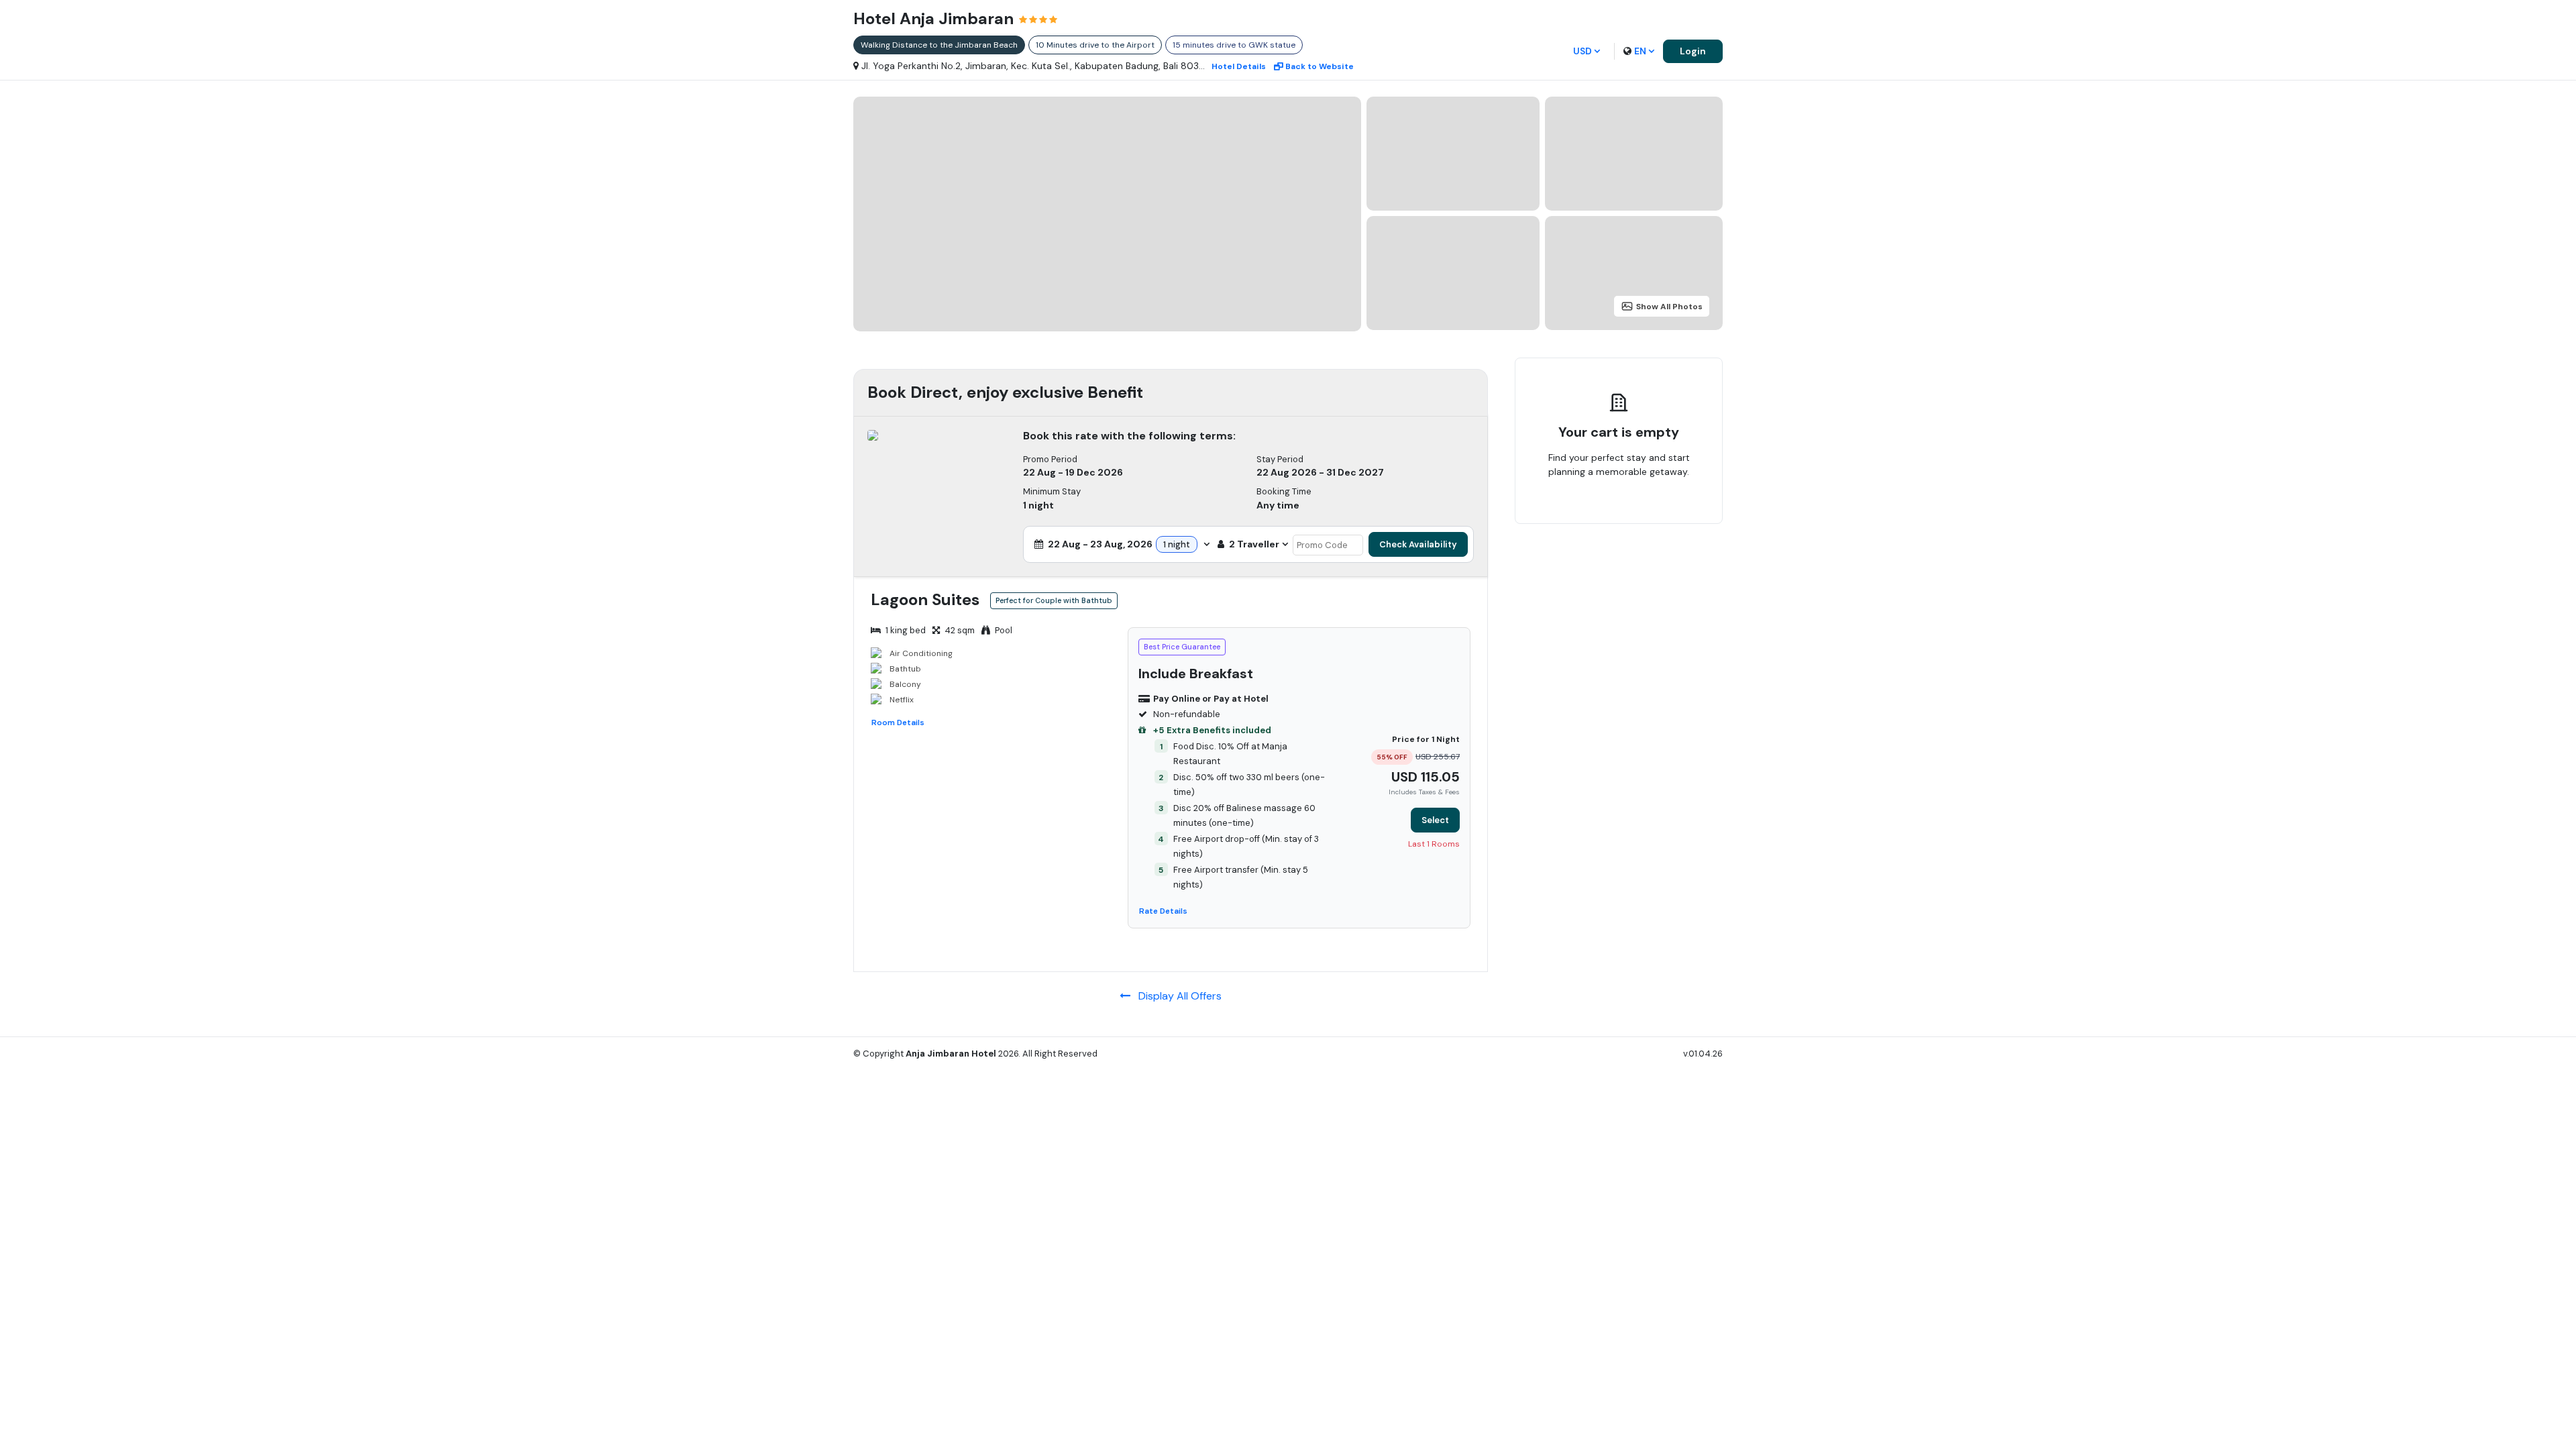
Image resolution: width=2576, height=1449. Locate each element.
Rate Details (1163, 911)
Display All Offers (1176, 996)
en (1640, 51)
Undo (1650, 514)
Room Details (898, 722)
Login (1693, 51)
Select (1435, 820)
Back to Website (1320, 66)
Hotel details (1239, 66)
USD (1582, 51)
